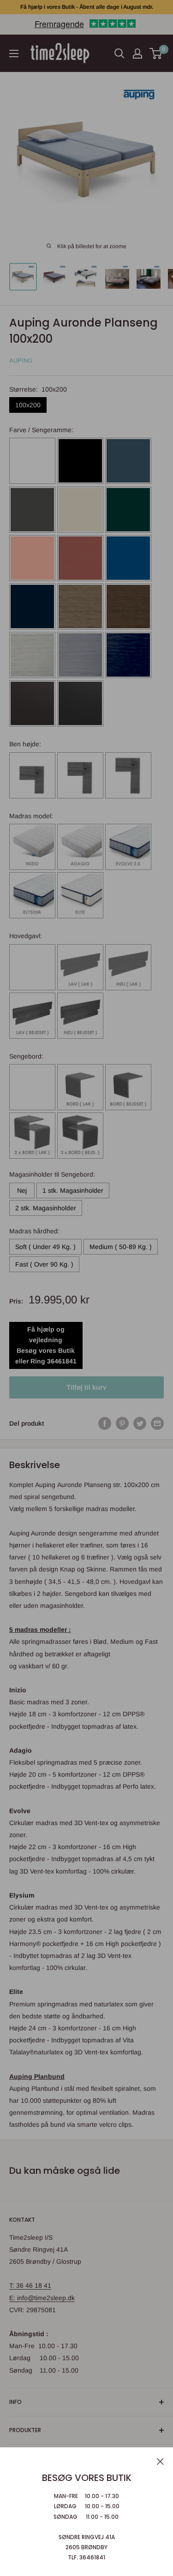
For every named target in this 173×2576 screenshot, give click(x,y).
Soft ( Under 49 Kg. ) (45, 1247)
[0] (156, 54)
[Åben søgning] (119, 54)
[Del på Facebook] (105, 1423)
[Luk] (160, 2461)
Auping (21, 360)
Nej (22, 1190)
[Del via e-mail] (157, 1423)
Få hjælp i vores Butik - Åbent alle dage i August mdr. (87, 7)
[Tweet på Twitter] (140, 1423)
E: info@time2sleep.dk (42, 2298)
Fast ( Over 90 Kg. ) (44, 1264)
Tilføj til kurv (86, 1387)
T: (13, 2285)
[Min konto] (137, 54)
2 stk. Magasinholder (46, 1208)
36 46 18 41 (34, 2285)
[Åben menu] (14, 54)
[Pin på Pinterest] (122, 1423)
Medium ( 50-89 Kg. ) (121, 1247)
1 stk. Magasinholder (73, 1190)
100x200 (28, 405)
